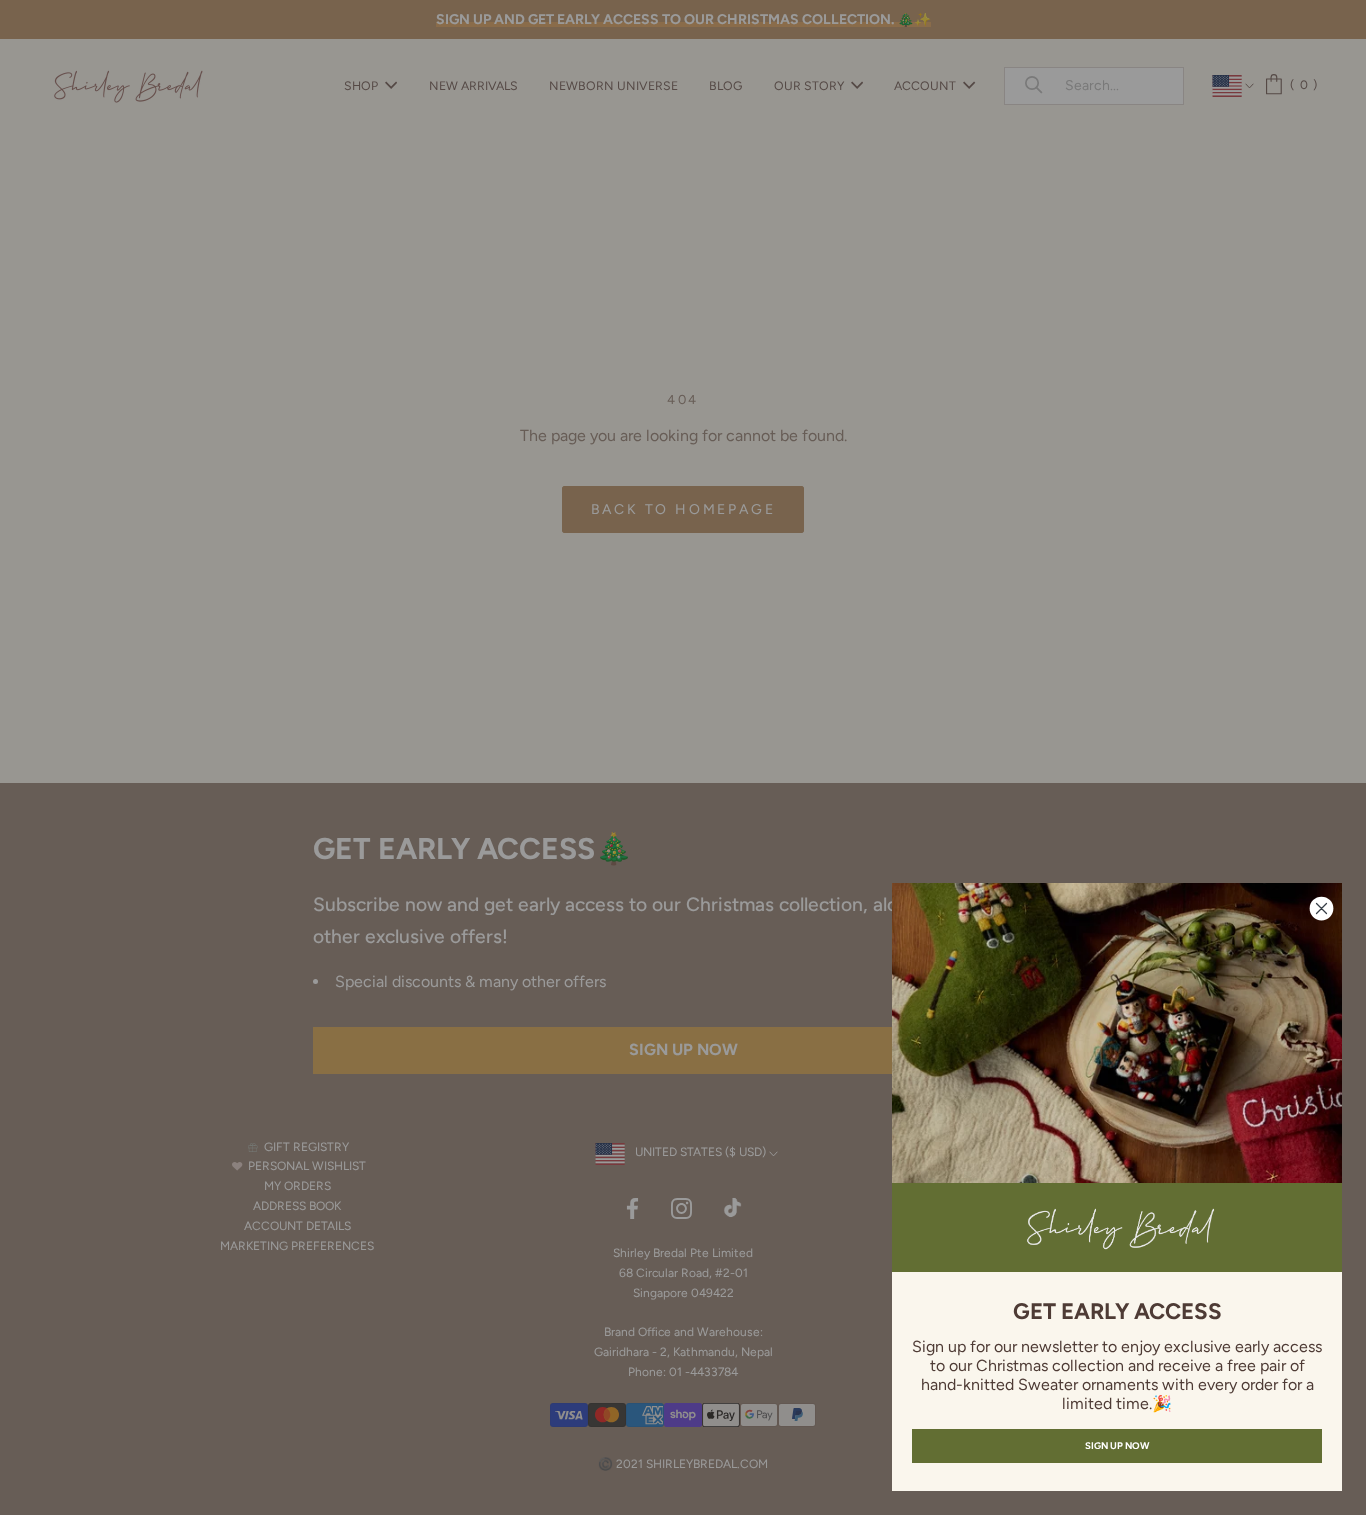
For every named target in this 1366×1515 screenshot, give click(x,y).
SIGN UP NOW (1117, 1445)
